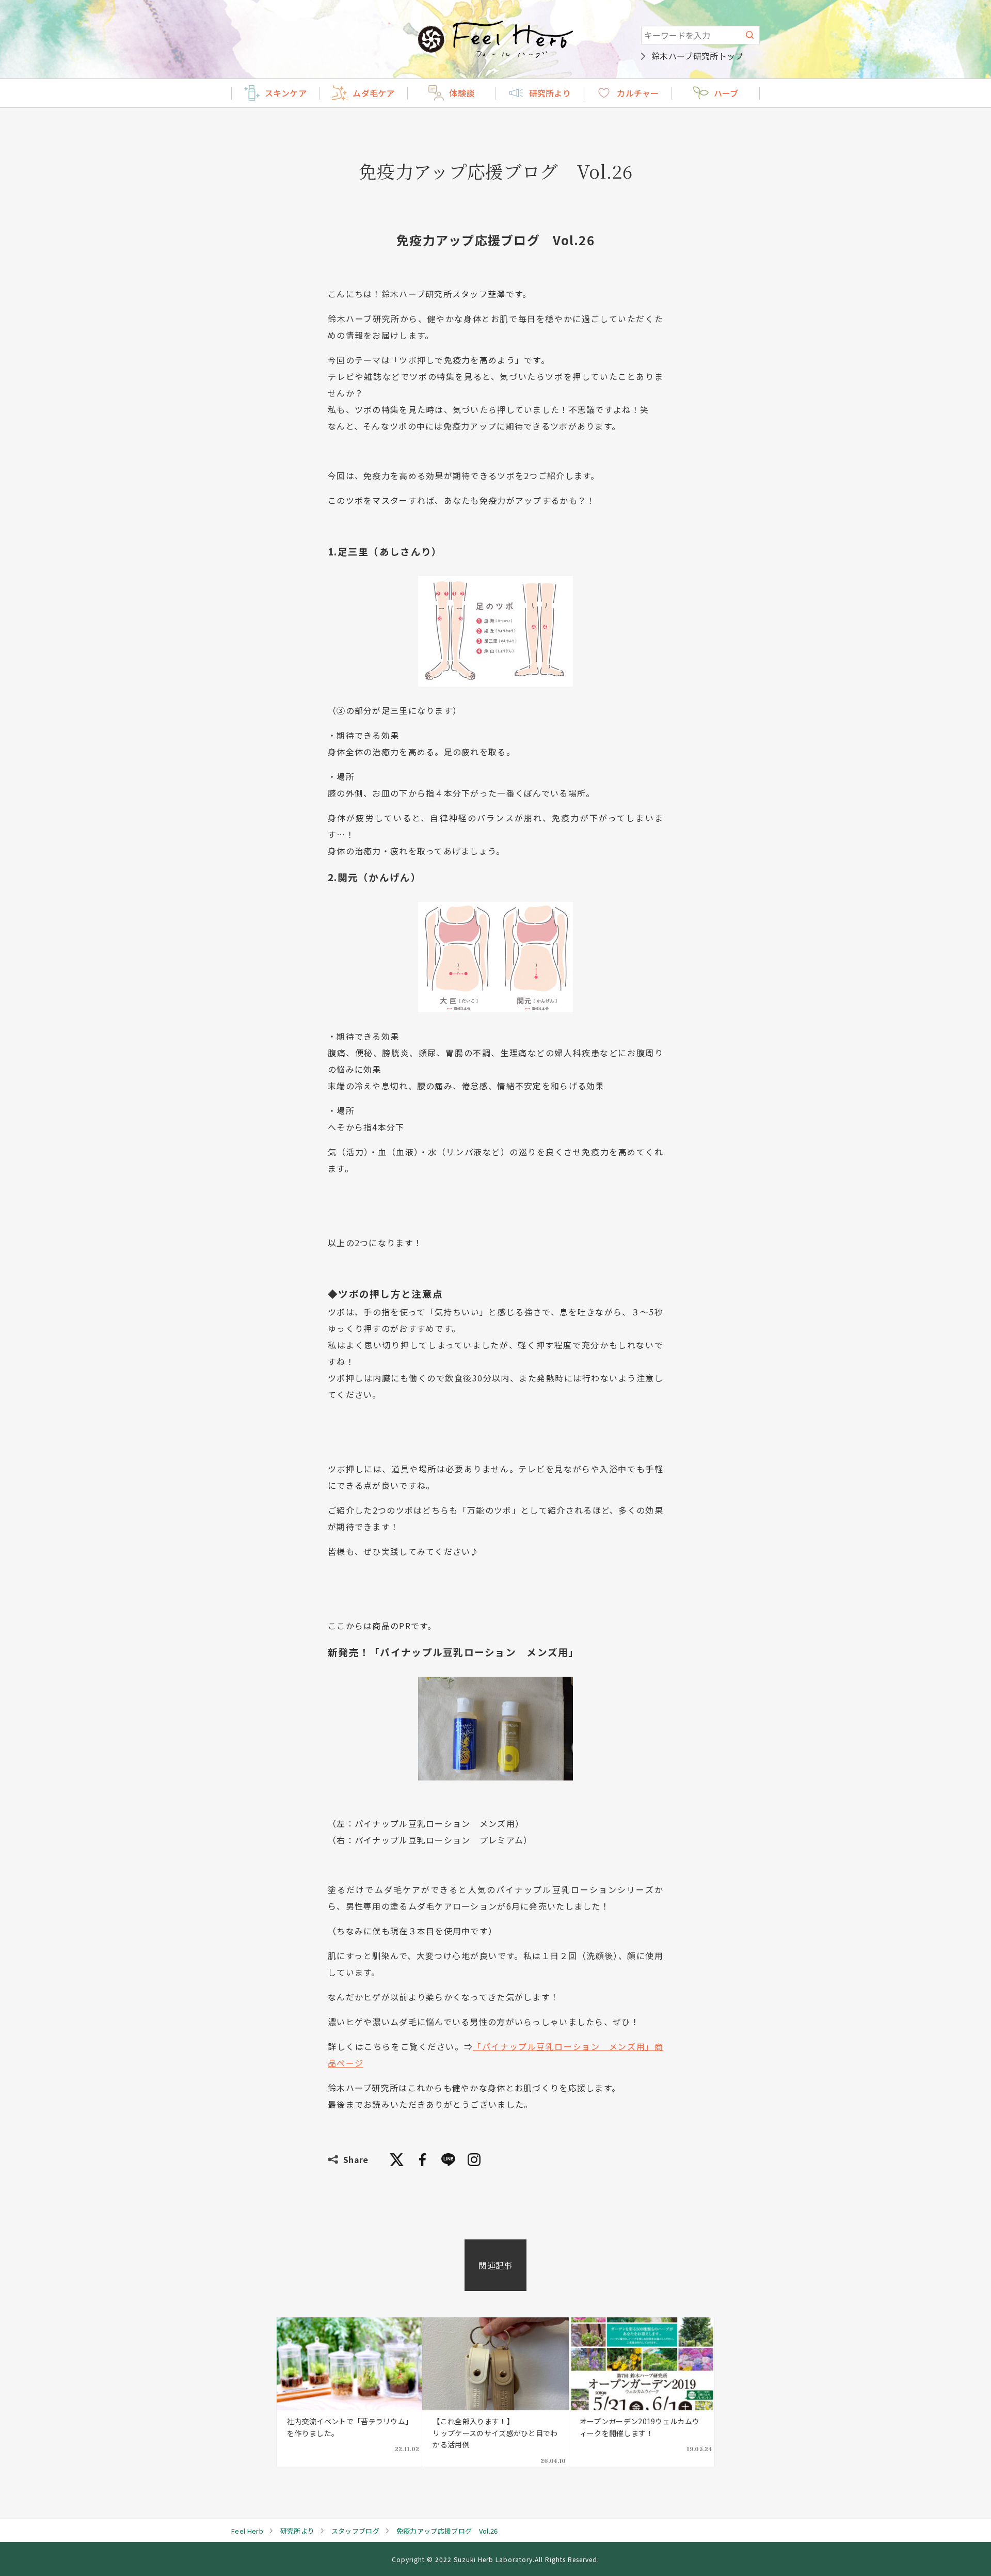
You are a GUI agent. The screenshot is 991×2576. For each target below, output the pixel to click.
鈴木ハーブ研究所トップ (698, 56)
